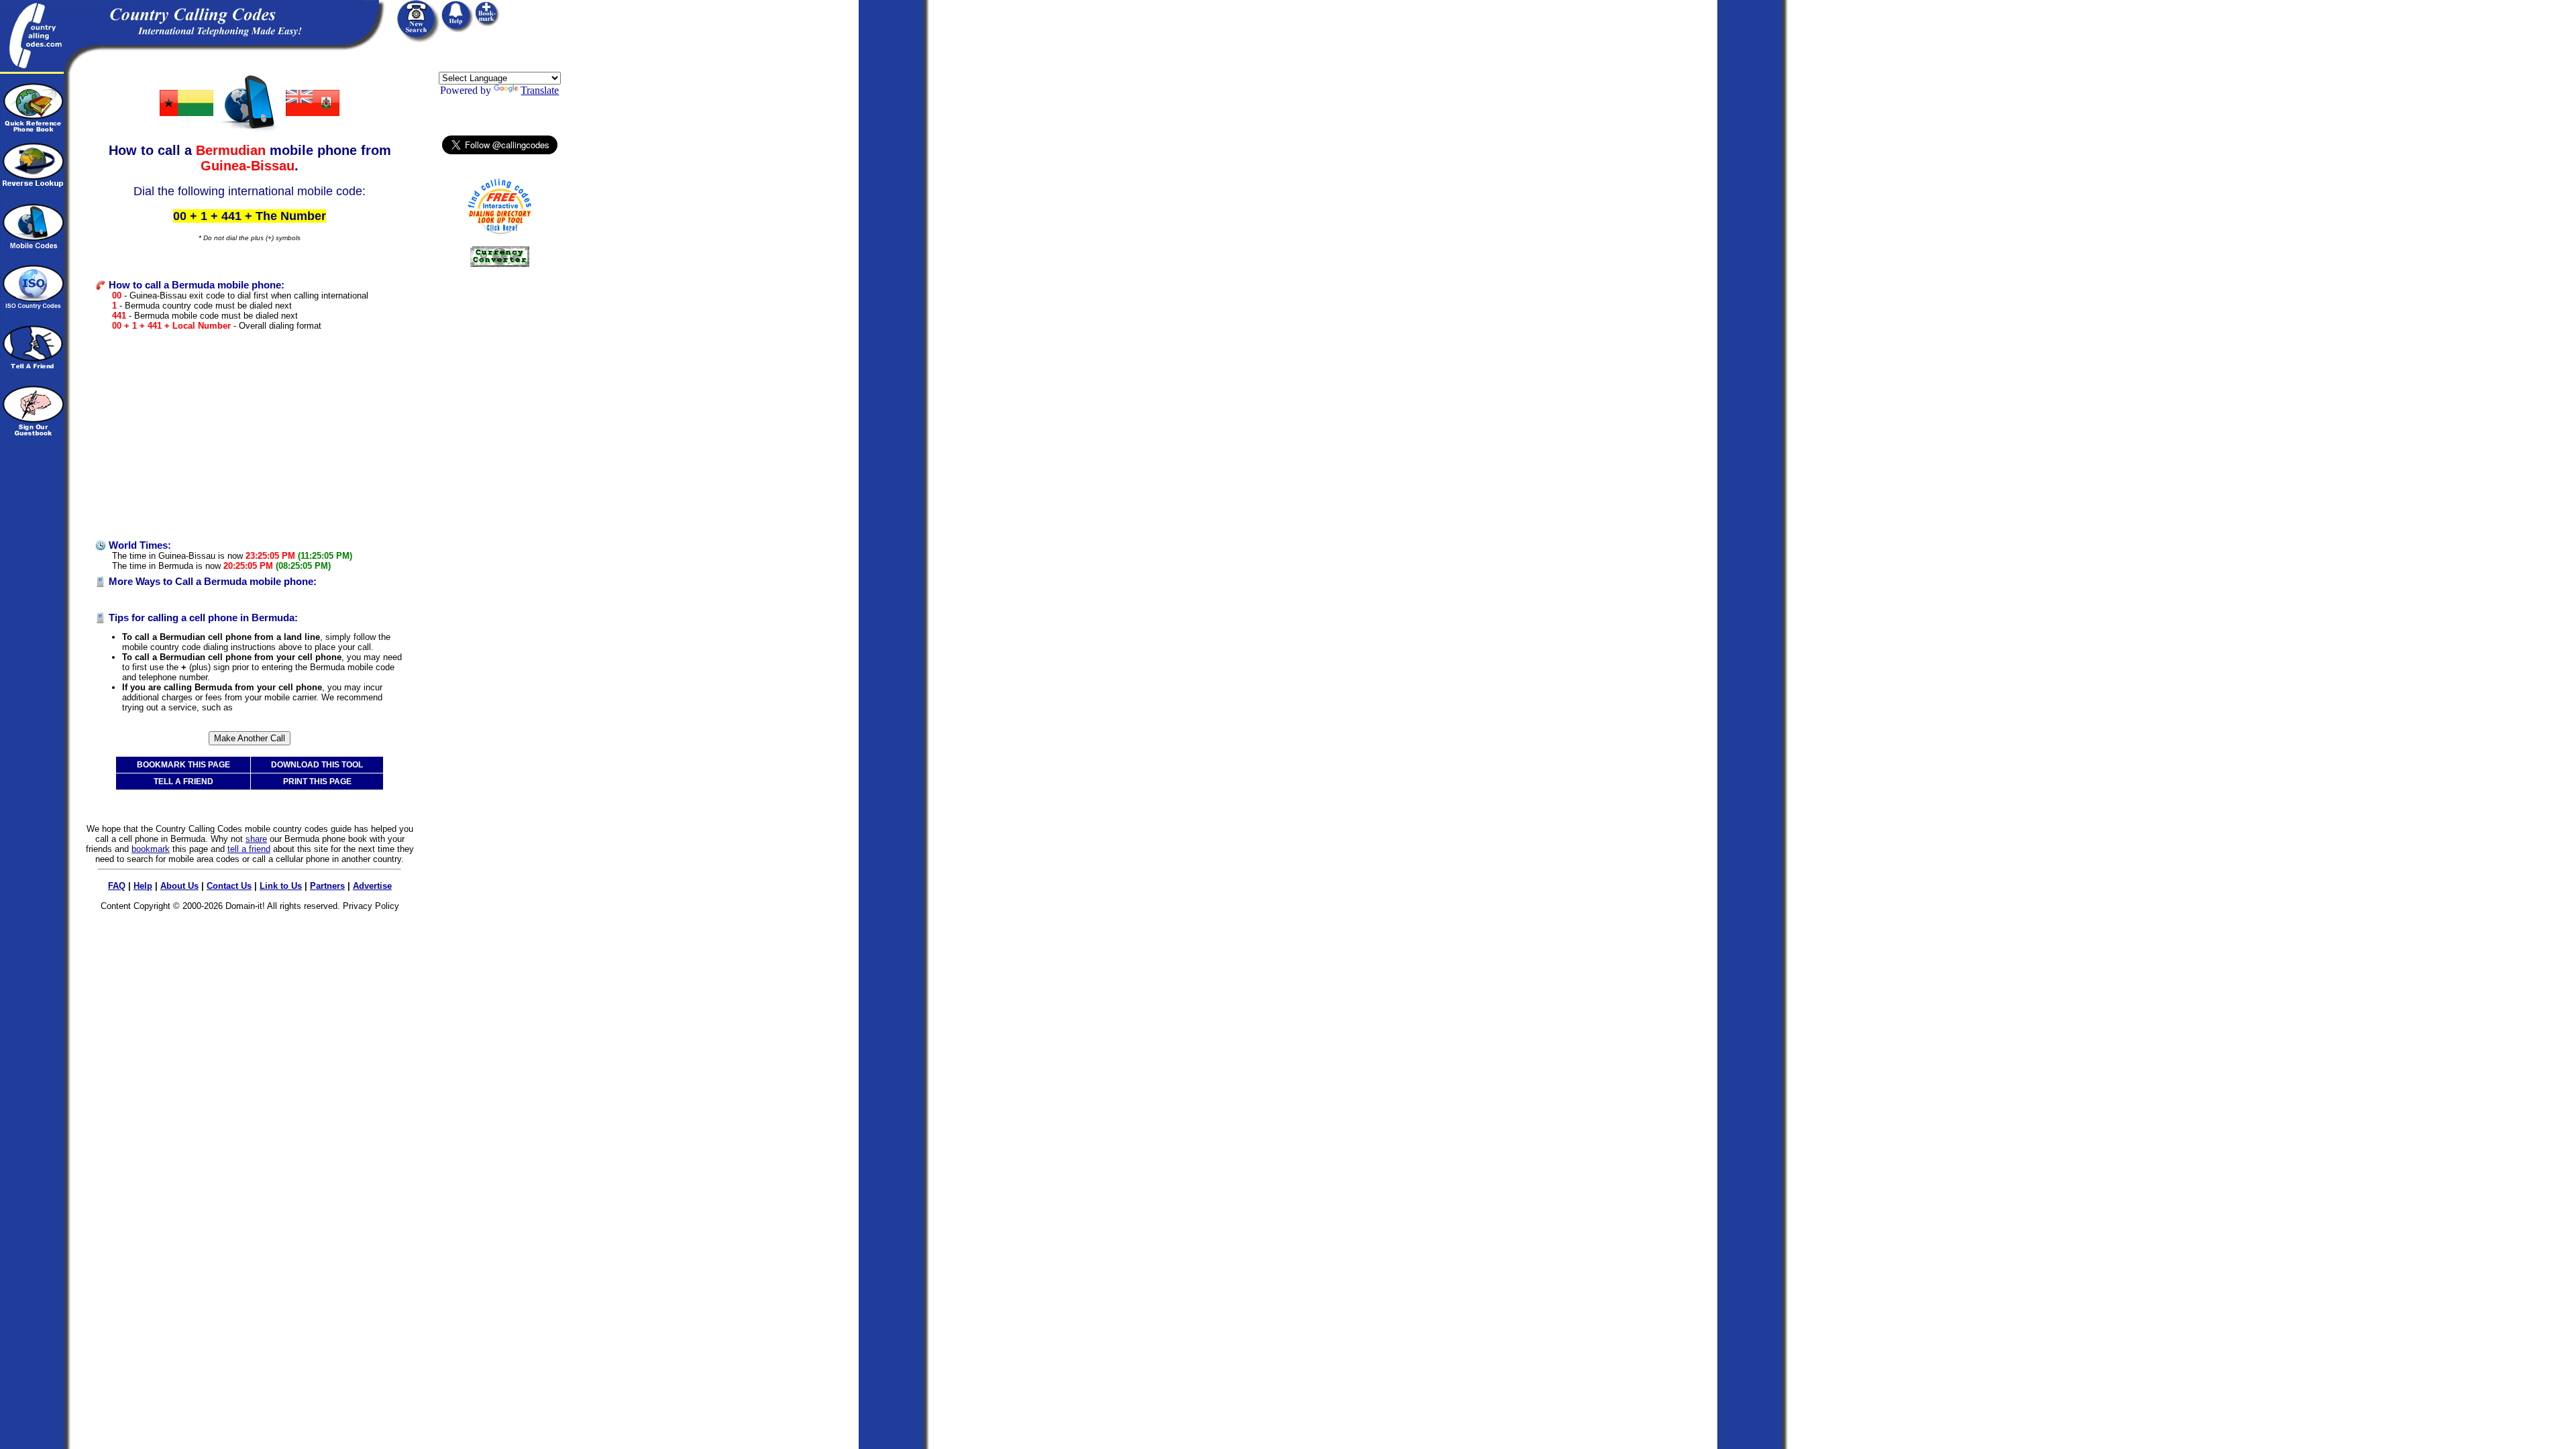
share (256, 839)
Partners (327, 886)
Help (143, 886)
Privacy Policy (371, 906)
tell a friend (249, 849)
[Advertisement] (250, 435)
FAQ (117, 886)
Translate (540, 90)
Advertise (372, 886)
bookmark (151, 849)
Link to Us (281, 886)
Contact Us (229, 886)
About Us (179, 886)
